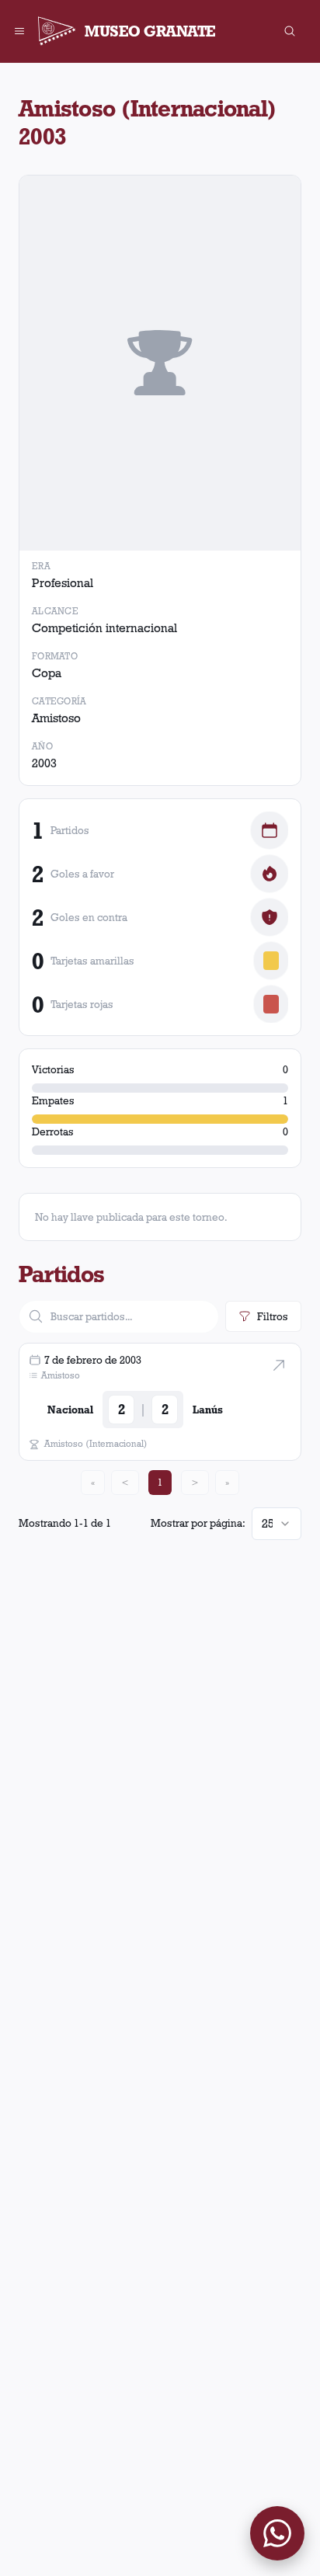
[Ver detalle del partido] (279, 1365)
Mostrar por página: (198, 1523)
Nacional (70, 1410)
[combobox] (277, 1524)
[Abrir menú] (19, 31)
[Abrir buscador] (290, 31)
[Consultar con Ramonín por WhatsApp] (277, 2533)
